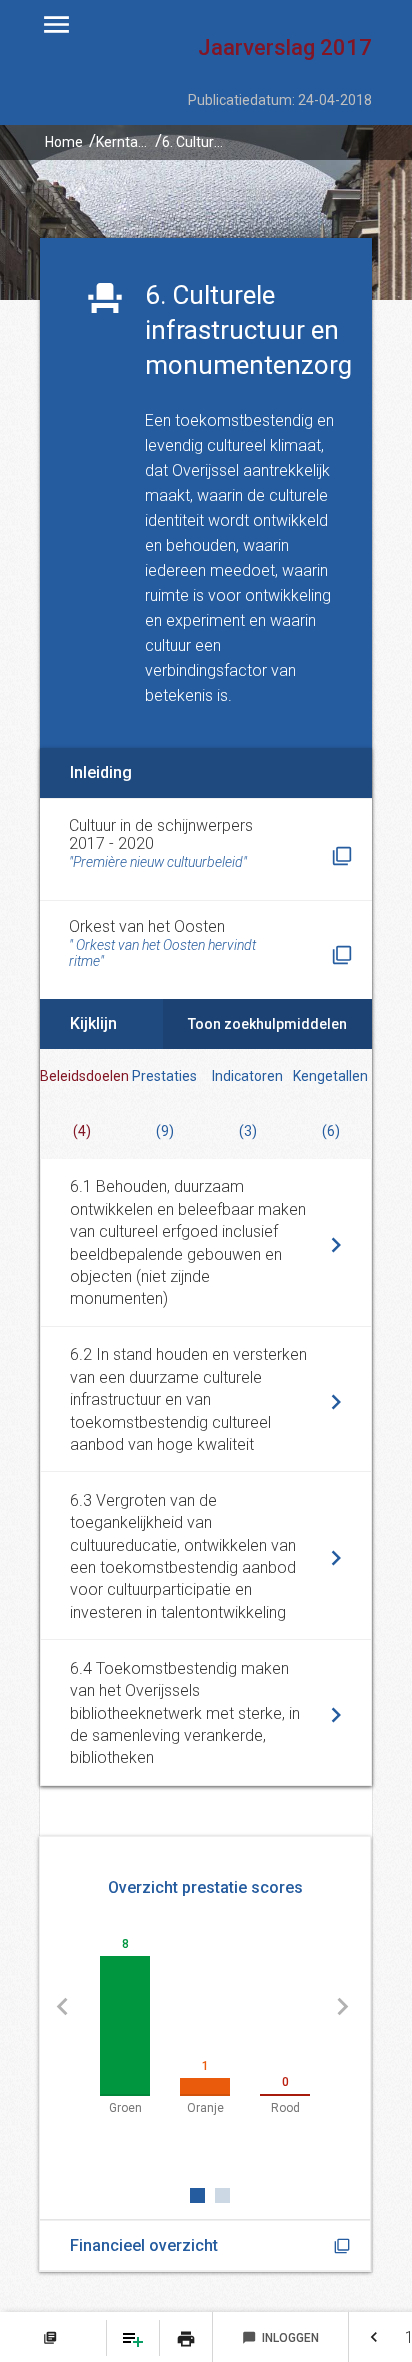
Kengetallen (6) (330, 1103)
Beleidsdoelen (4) (81, 1103)
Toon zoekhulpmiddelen (267, 1024)
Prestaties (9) (164, 1103)
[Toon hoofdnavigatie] (56, 25)
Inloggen (280, 2338)
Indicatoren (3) (247, 1103)
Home (64, 142)
